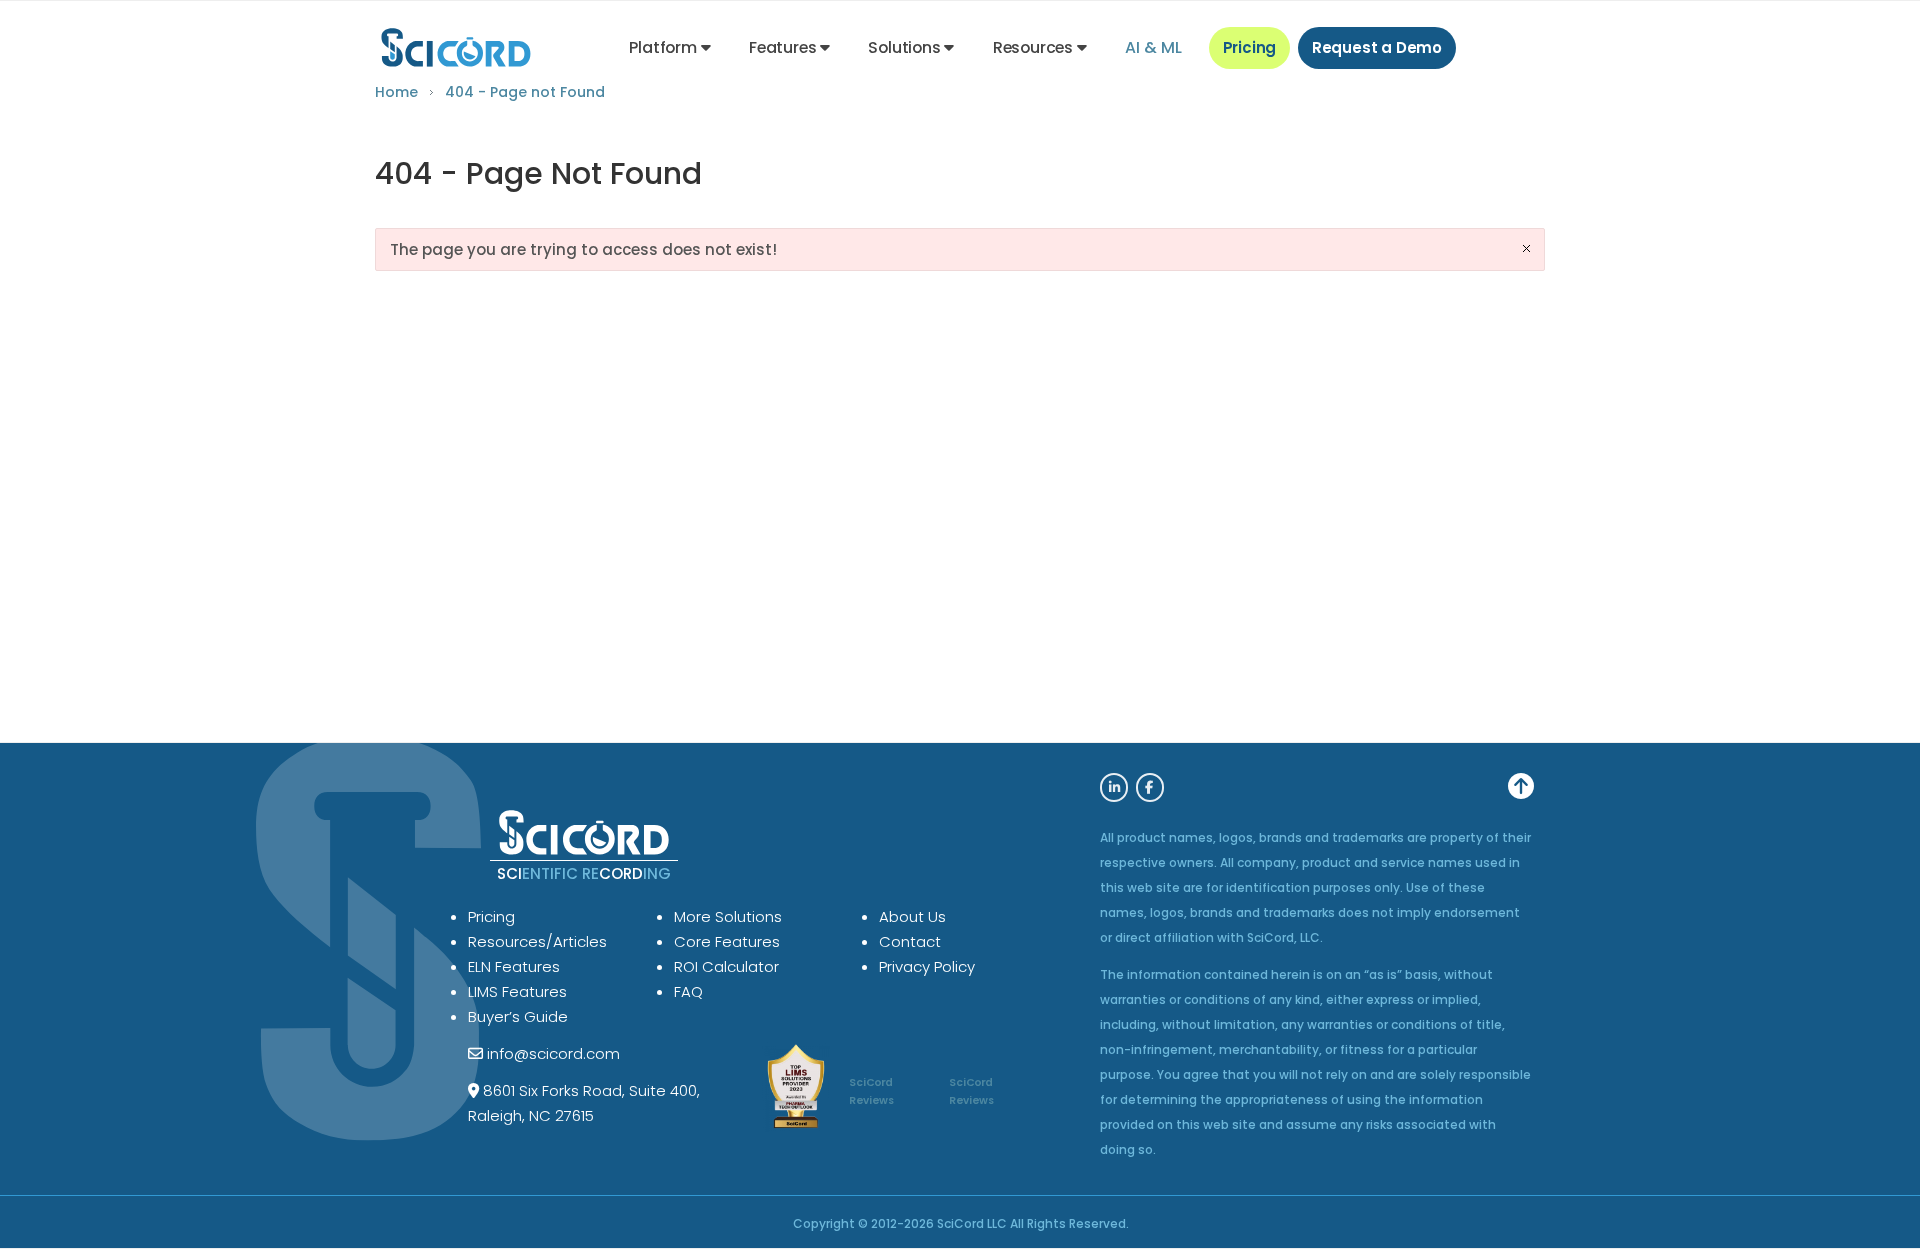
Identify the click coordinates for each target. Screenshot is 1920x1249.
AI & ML (1153, 47)
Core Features (727, 941)
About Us (912, 916)
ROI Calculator (726, 966)
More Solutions (728, 916)
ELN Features (514, 966)
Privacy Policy (927, 966)
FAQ (688, 991)
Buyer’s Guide (518, 1016)
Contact (910, 941)
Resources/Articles (537, 941)
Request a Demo (1377, 47)
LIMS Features (517, 991)
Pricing (1250, 47)
